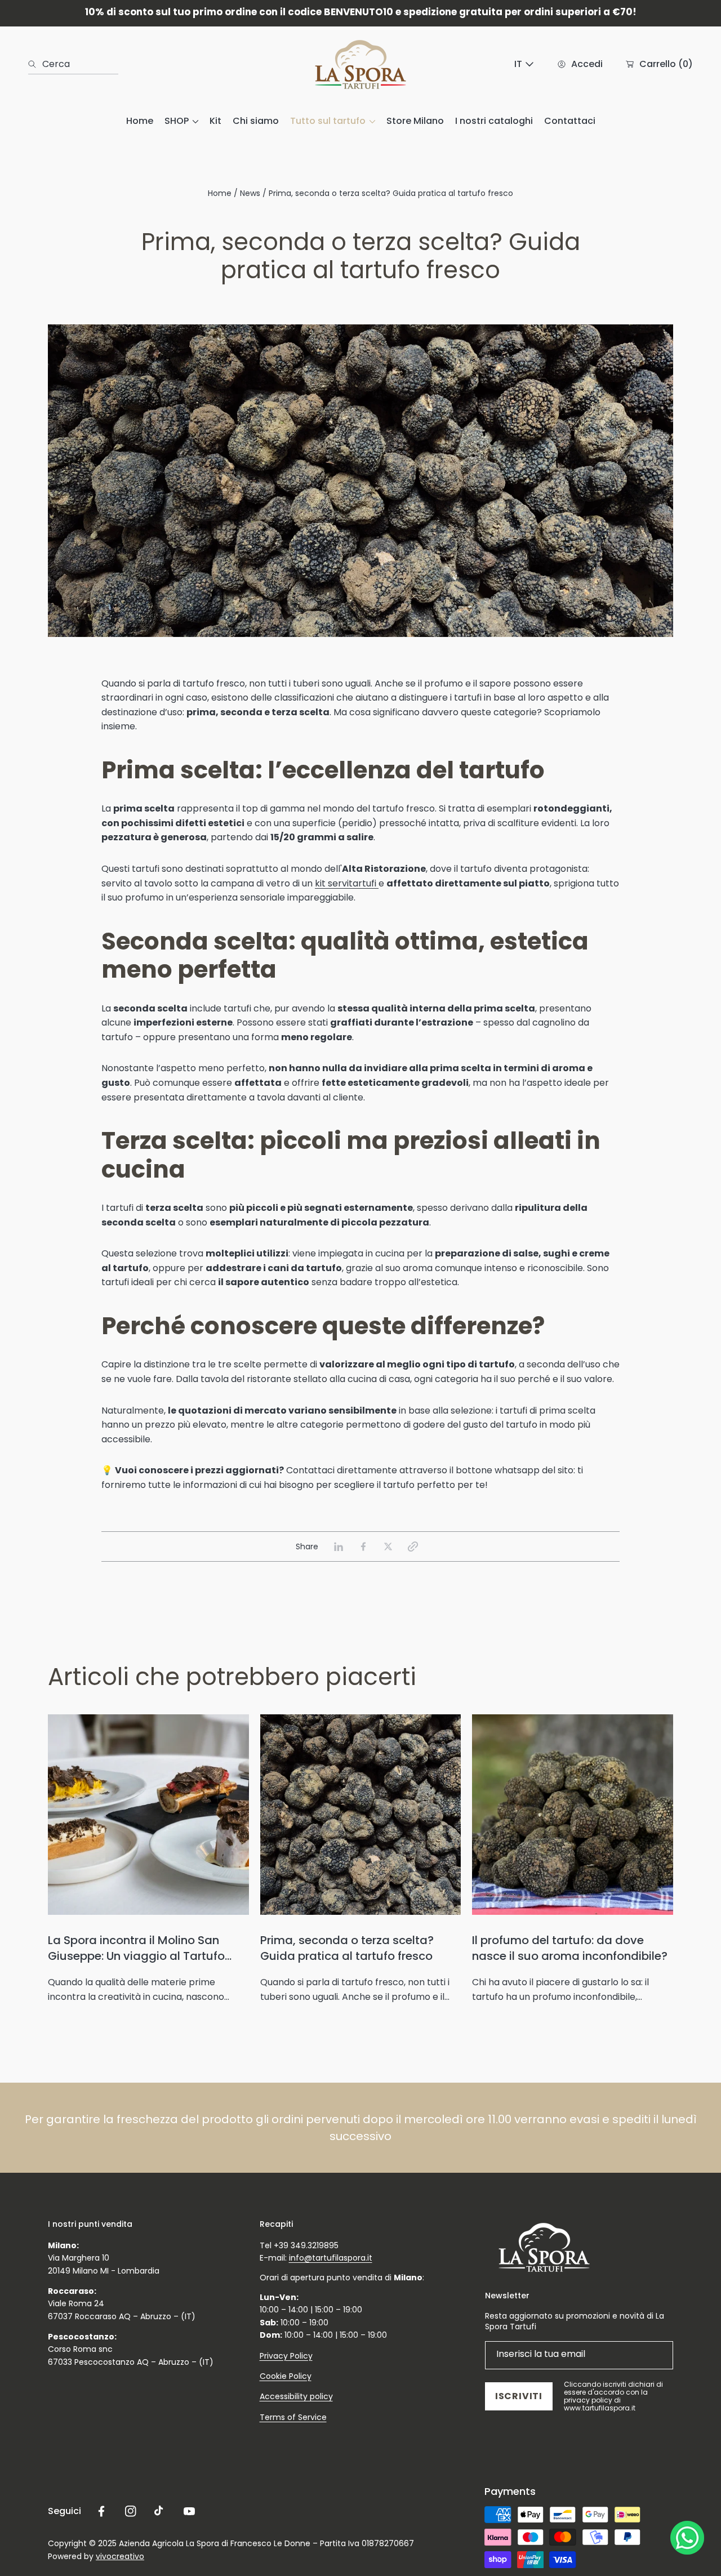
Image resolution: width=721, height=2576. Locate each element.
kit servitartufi (347, 883)
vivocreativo (120, 2556)
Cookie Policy (286, 2376)
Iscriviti (519, 2396)
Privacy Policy (286, 2356)
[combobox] (73, 64)
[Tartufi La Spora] (360, 64)
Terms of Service (293, 2417)
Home (220, 193)
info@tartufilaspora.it (331, 2258)
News (250, 193)
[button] (413, 1547)
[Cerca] (35, 64)
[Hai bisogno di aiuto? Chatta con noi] (687, 2540)
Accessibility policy (296, 2396)
